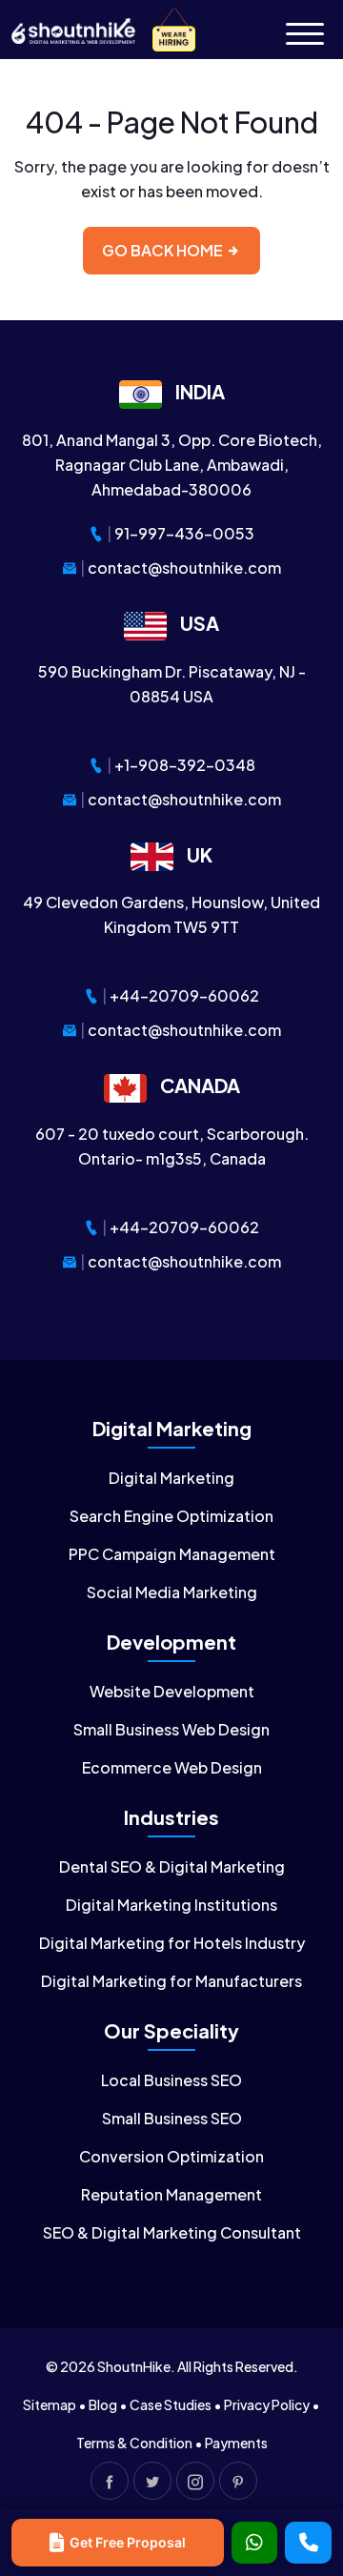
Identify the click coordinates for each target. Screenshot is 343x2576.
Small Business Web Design (171, 1729)
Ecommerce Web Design (172, 1767)
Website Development (172, 1691)
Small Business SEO (172, 2118)
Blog (103, 2404)
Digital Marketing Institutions (171, 1905)
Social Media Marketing (172, 1592)
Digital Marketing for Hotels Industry (172, 1943)
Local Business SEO (171, 2080)
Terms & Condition (134, 2443)
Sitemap (50, 2404)
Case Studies (171, 2404)
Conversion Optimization (171, 2156)
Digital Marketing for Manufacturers (171, 1981)
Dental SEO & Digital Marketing (172, 1866)
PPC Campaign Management (172, 1554)
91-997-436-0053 (184, 533)
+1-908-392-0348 (185, 765)
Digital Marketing (171, 1478)
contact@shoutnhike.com (184, 568)
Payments (236, 2443)
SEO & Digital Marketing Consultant (172, 2232)
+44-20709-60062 (184, 995)
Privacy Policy (267, 2404)
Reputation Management (171, 2194)
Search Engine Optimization (171, 1516)
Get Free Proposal (128, 2542)
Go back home (164, 250)
